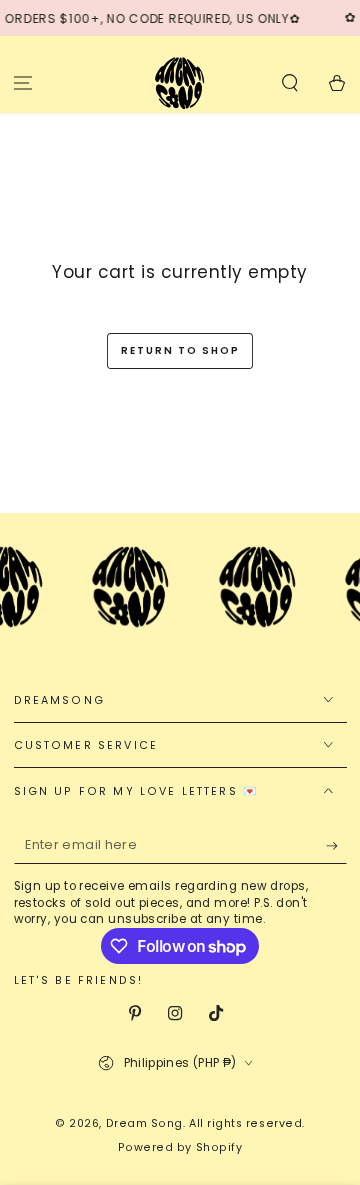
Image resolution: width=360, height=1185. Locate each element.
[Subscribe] (336, 846)
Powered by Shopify (180, 1147)
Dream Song (144, 1123)
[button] (289, 82)
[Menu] (23, 82)
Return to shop (180, 350)
